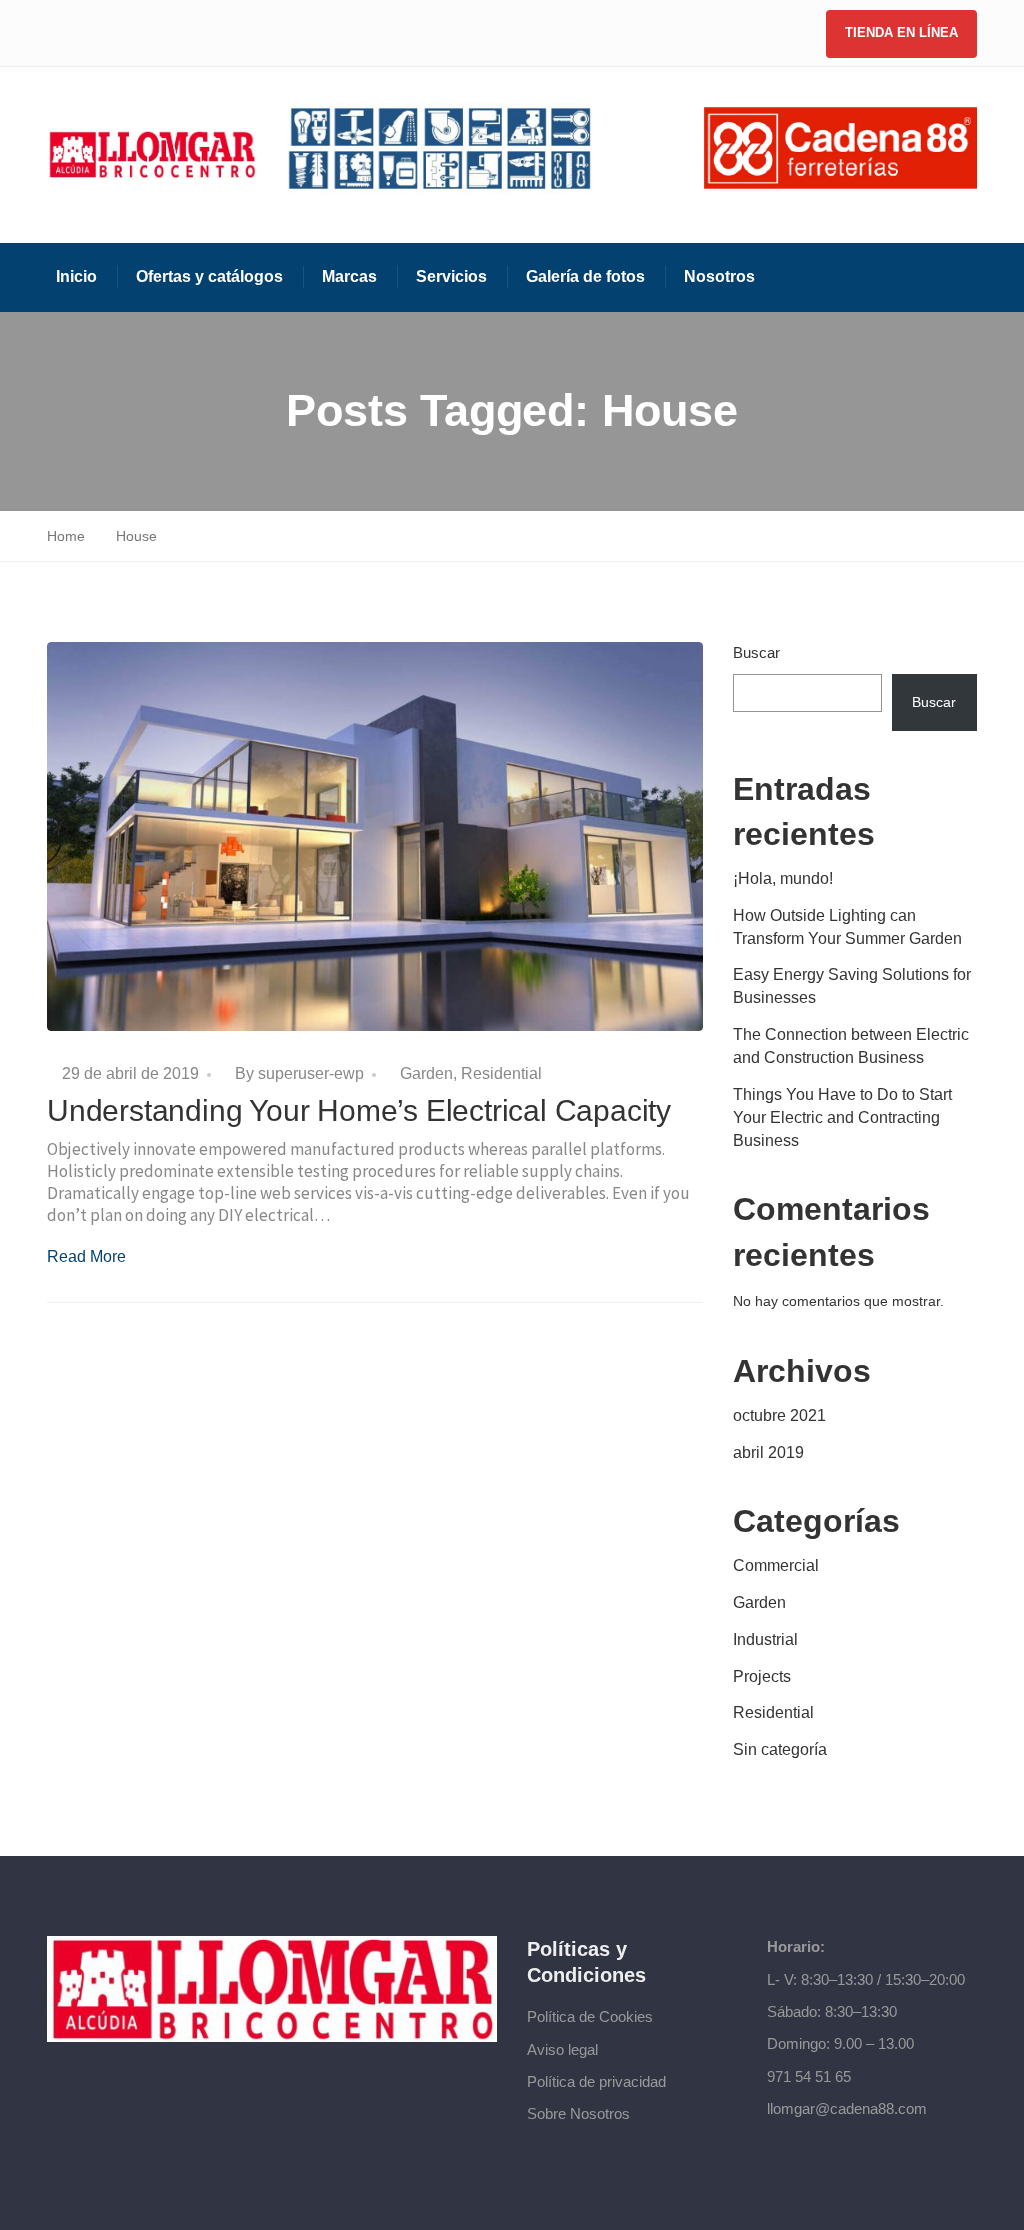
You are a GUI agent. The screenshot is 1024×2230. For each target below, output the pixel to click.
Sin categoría (780, 1749)
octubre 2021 (779, 1415)
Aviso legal (562, 2049)
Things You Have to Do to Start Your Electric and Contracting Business (842, 1117)
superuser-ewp (311, 1073)
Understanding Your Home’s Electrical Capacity (359, 1110)
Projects (762, 1676)
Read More (86, 1256)
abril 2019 (768, 1452)
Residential (501, 1073)
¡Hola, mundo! (783, 878)
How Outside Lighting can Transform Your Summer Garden (847, 927)
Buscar (756, 652)
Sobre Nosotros (578, 2113)
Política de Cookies (590, 2016)
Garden (426, 1073)
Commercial (776, 1565)
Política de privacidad (596, 2081)
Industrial (765, 1639)
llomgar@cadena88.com (847, 2108)
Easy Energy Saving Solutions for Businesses (852, 986)
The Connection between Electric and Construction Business (851, 1046)
